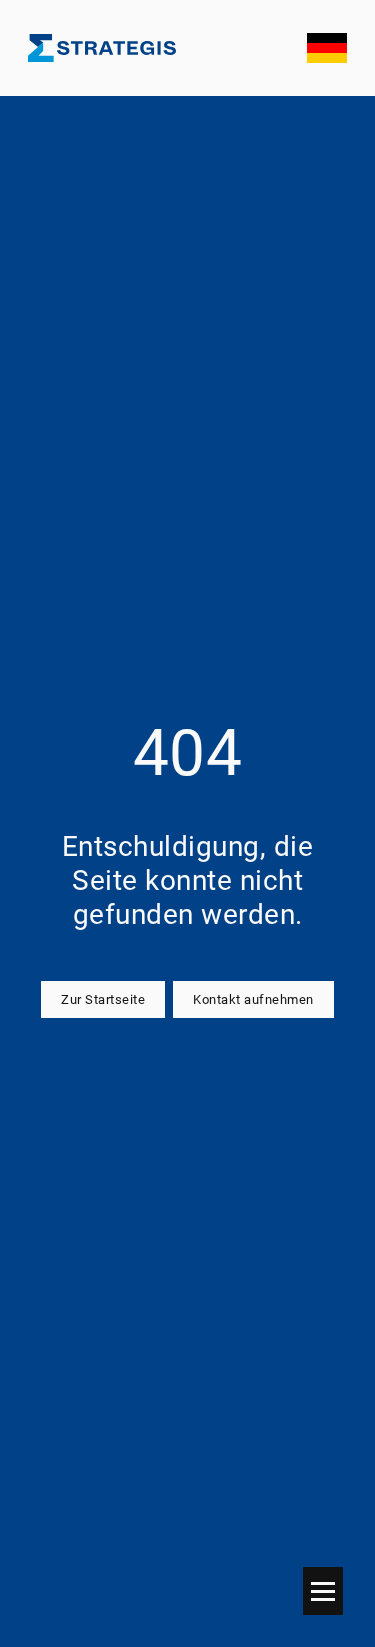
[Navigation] (323, 1591)
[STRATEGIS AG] (101, 48)
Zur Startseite (103, 999)
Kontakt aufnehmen (253, 999)
